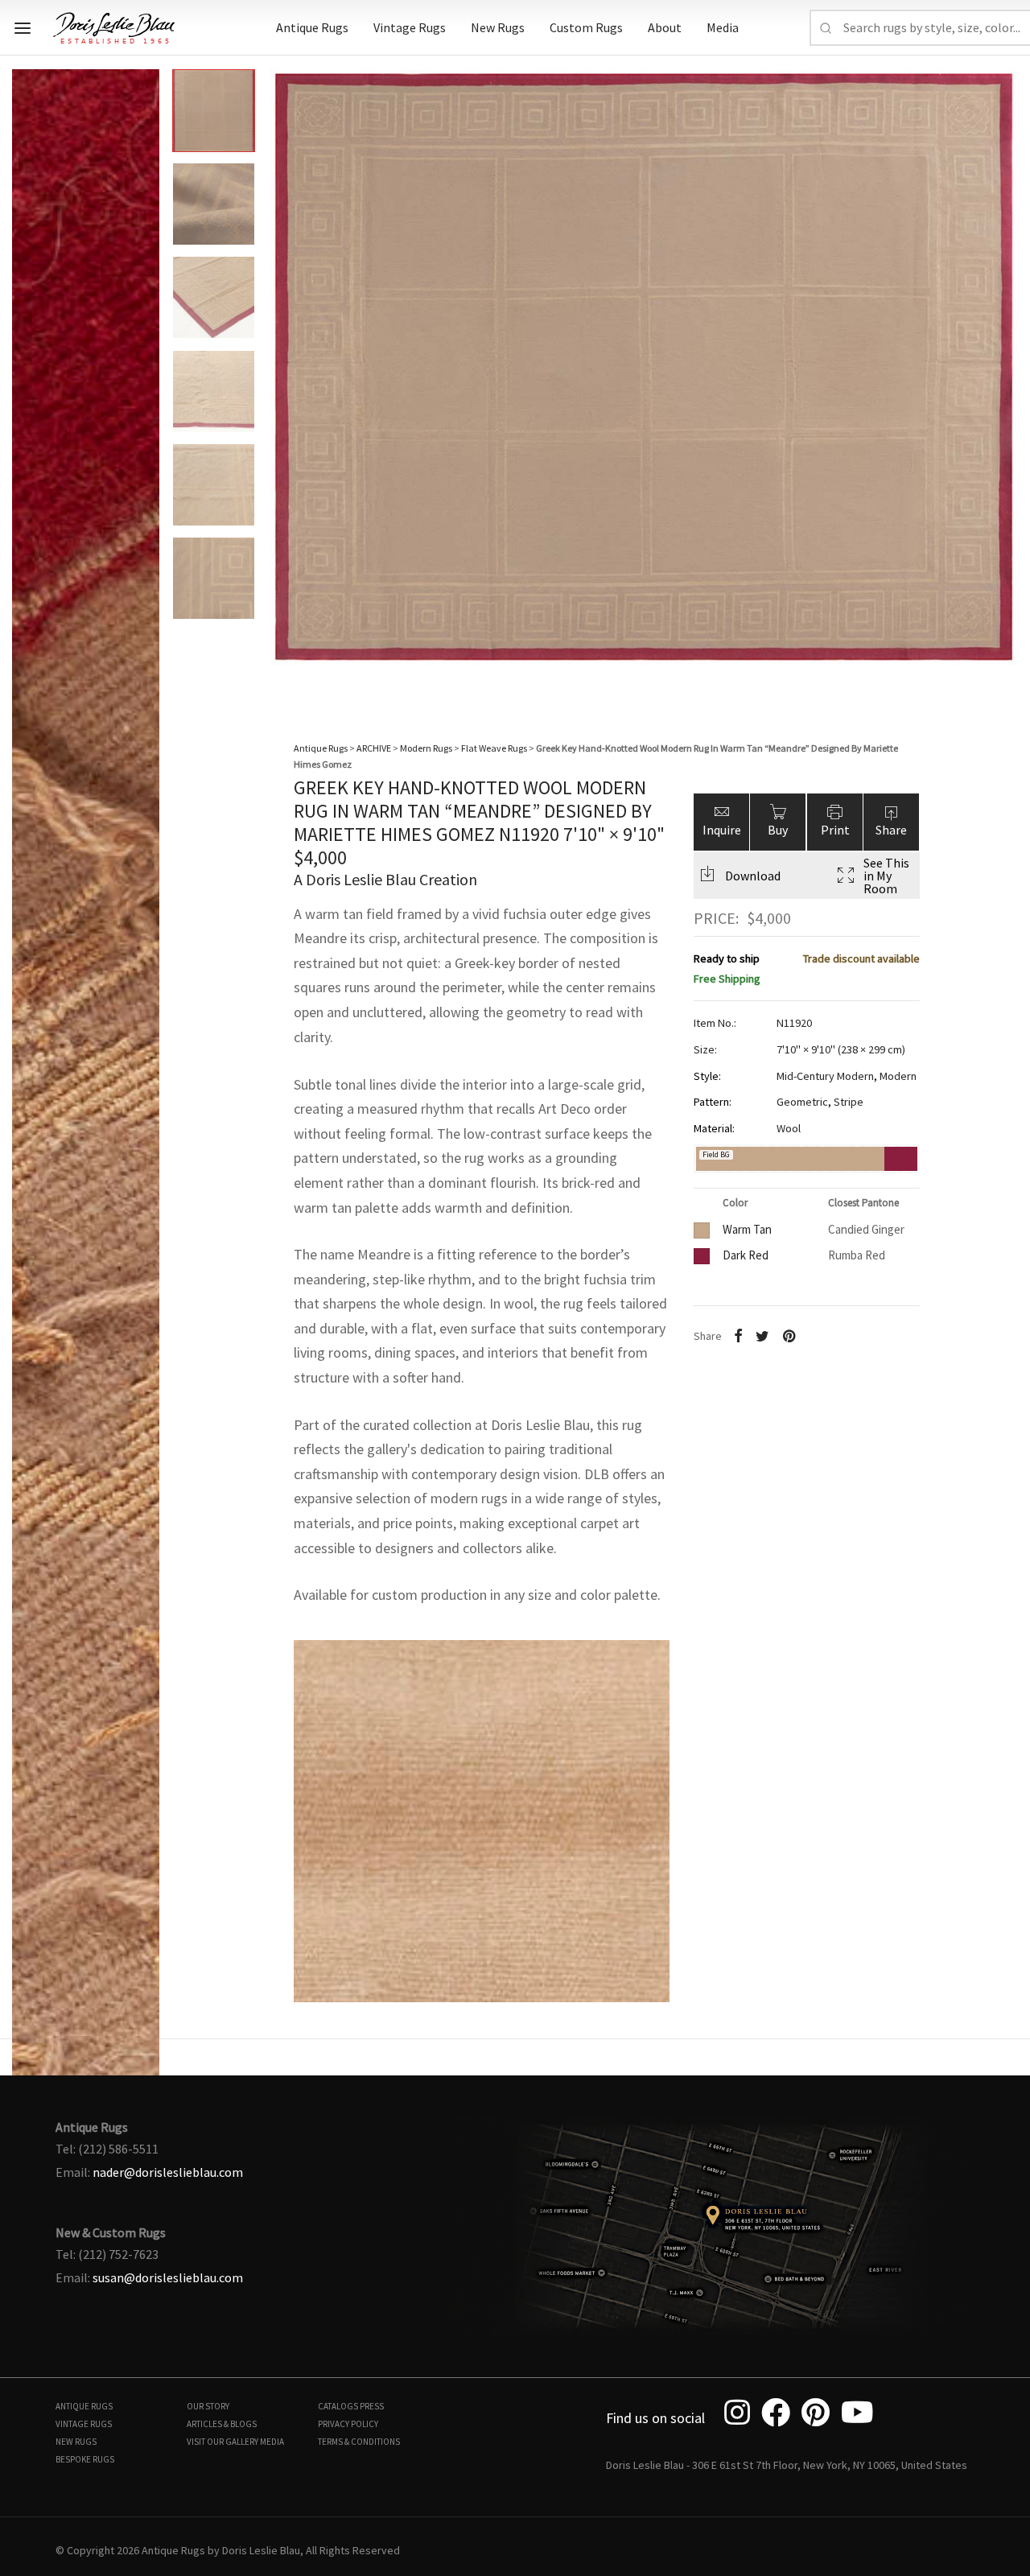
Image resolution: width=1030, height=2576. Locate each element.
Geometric (802, 1102)
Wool (789, 1128)
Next (1002, 378)
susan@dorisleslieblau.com (168, 2277)
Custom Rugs (586, 27)
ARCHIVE (374, 748)
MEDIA (272, 2442)
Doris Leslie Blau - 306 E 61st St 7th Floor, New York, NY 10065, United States (787, 2465)
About (665, 27)
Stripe (849, 1102)
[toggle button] (23, 28)
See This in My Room (886, 876)
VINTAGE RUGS (84, 2424)
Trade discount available (861, 959)
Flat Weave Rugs (494, 748)
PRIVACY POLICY (348, 2424)
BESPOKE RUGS (85, 2459)
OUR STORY (208, 2406)
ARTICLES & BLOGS (222, 2424)
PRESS (372, 2406)
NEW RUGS (76, 2442)
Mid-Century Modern (825, 1076)
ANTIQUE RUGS (84, 2406)
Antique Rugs (312, 27)
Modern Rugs (426, 748)
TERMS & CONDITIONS (359, 2442)
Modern (898, 1076)
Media (723, 27)
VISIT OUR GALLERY (222, 2442)
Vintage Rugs (410, 27)
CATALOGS (338, 2406)
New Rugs (498, 27)
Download (753, 876)
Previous (28, 378)
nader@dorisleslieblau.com (168, 2172)
